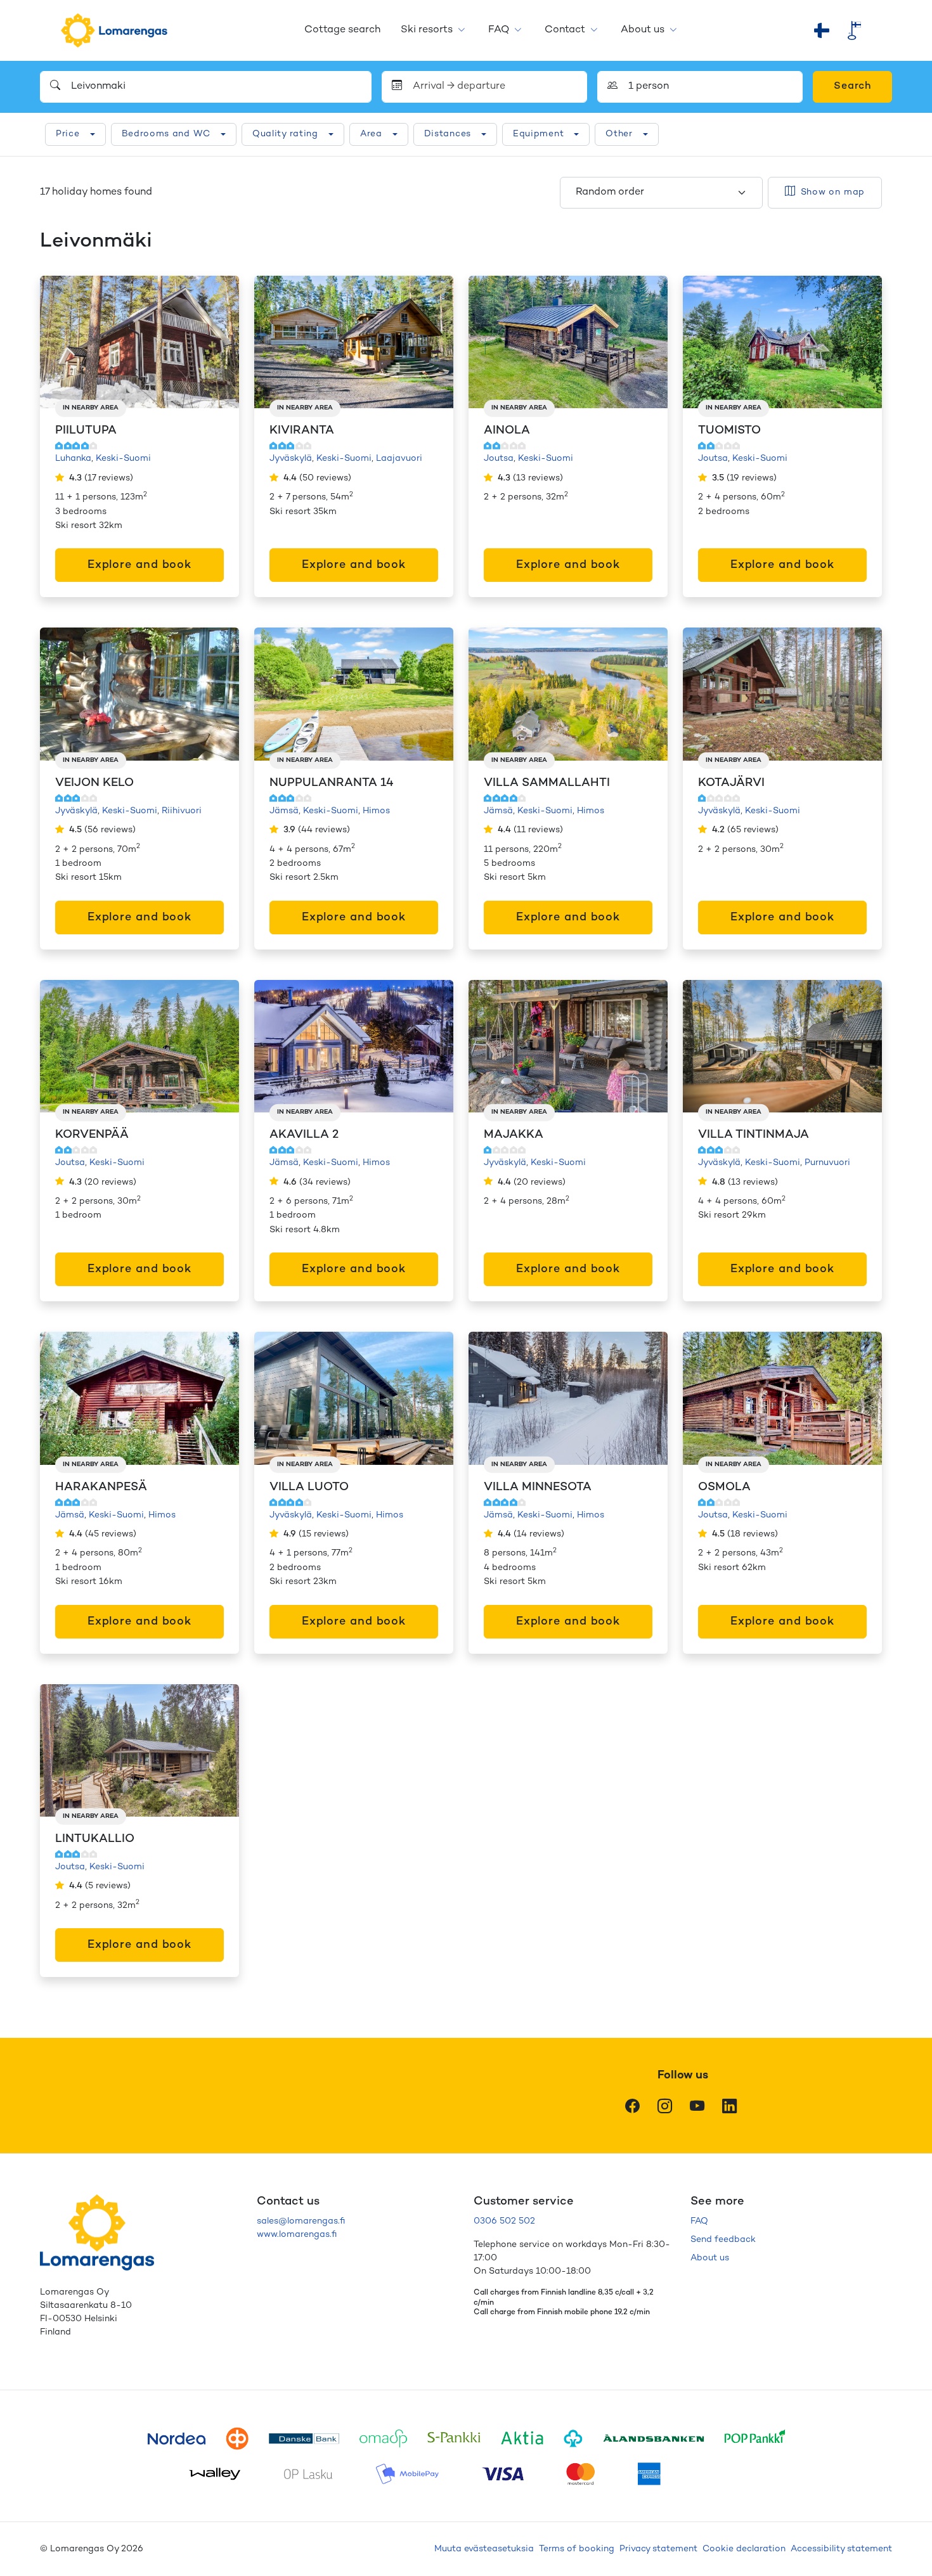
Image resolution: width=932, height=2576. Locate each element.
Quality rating (285, 134)
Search (852, 87)
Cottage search (342, 30)
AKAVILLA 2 (304, 1135)
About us (643, 30)
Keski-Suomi (123, 459)
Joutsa (499, 459)
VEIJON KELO (94, 783)
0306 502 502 (504, 2221)
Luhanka (73, 459)
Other (619, 134)
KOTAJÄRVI (731, 783)
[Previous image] (63, 342)
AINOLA (507, 431)
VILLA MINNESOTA (538, 1487)
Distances (448, 134)
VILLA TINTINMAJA (754, 1135)
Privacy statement (658, 2549)
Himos (376, 811)
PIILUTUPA (86, 431)
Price (68, 134)
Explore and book (139, 565)
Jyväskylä (291, 459)
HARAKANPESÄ (101, 1487)
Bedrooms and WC (166, 134)
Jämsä (284, 811)
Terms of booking (577, 2549)
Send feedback (723, 2240)
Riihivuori (182, 811)
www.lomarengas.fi (297, 2235)
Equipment (538, 134)
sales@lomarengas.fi (301, 2221)
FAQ (499, 30)
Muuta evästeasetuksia (484, 2549)
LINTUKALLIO (95, 1839)
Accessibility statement (841, 2549)
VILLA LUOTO (309, 1487)
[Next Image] (216, 342)
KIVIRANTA (302, 431)
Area (371, 134)
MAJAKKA (514, 1135)
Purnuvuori (827, 1163)
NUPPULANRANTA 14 (332, 783)
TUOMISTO (729, 431)
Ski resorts (427, 30)
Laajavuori (399, 459)
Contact (565, 30)
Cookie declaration (744, 2549)
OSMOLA (724, 1487)
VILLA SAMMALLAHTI (547, 783)
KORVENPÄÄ (92, 1135)
